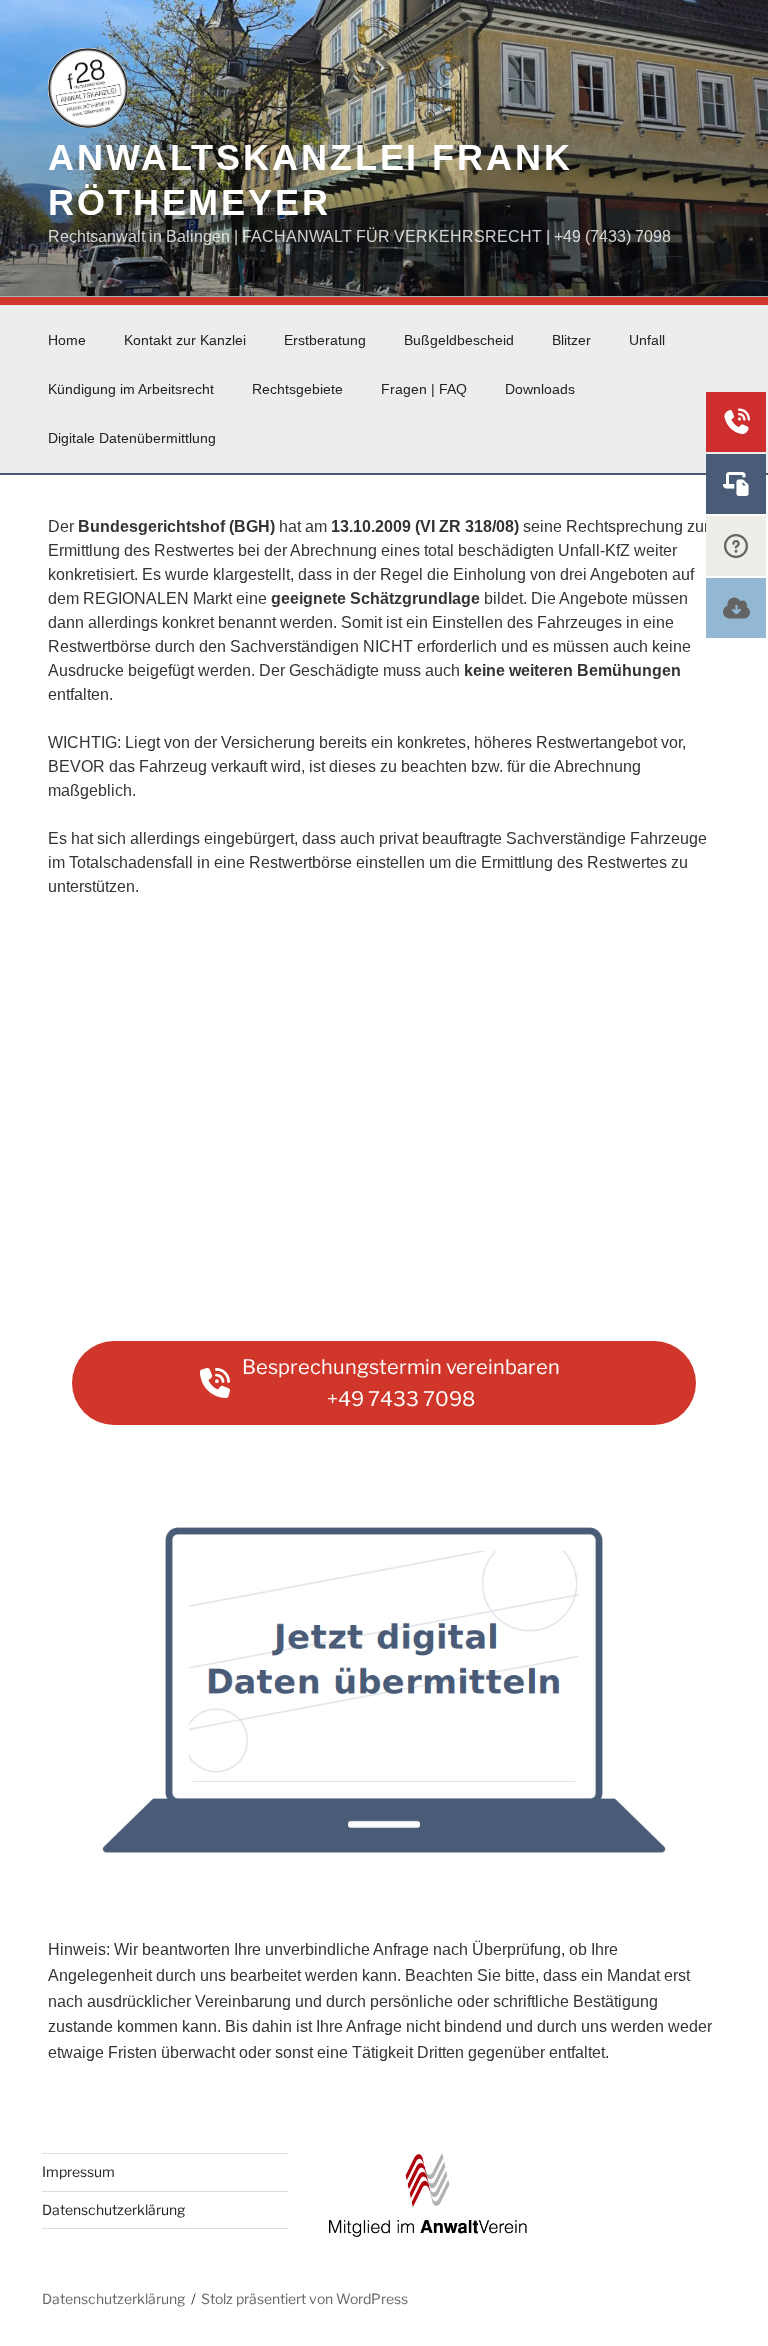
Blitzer (571, 340)
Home (67, 340)
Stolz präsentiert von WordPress (304, 2298)
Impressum (78, 2171)
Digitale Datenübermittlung (132, 438)
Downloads (540, 389)
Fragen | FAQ (424, 389)
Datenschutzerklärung (113, 2209)
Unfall (647, 340)
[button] (384, 1383)
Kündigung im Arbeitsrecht (131, 389)
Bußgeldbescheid (459, 340)
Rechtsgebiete (297, 389)
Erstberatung (325, 340)
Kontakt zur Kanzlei (185, 340)
